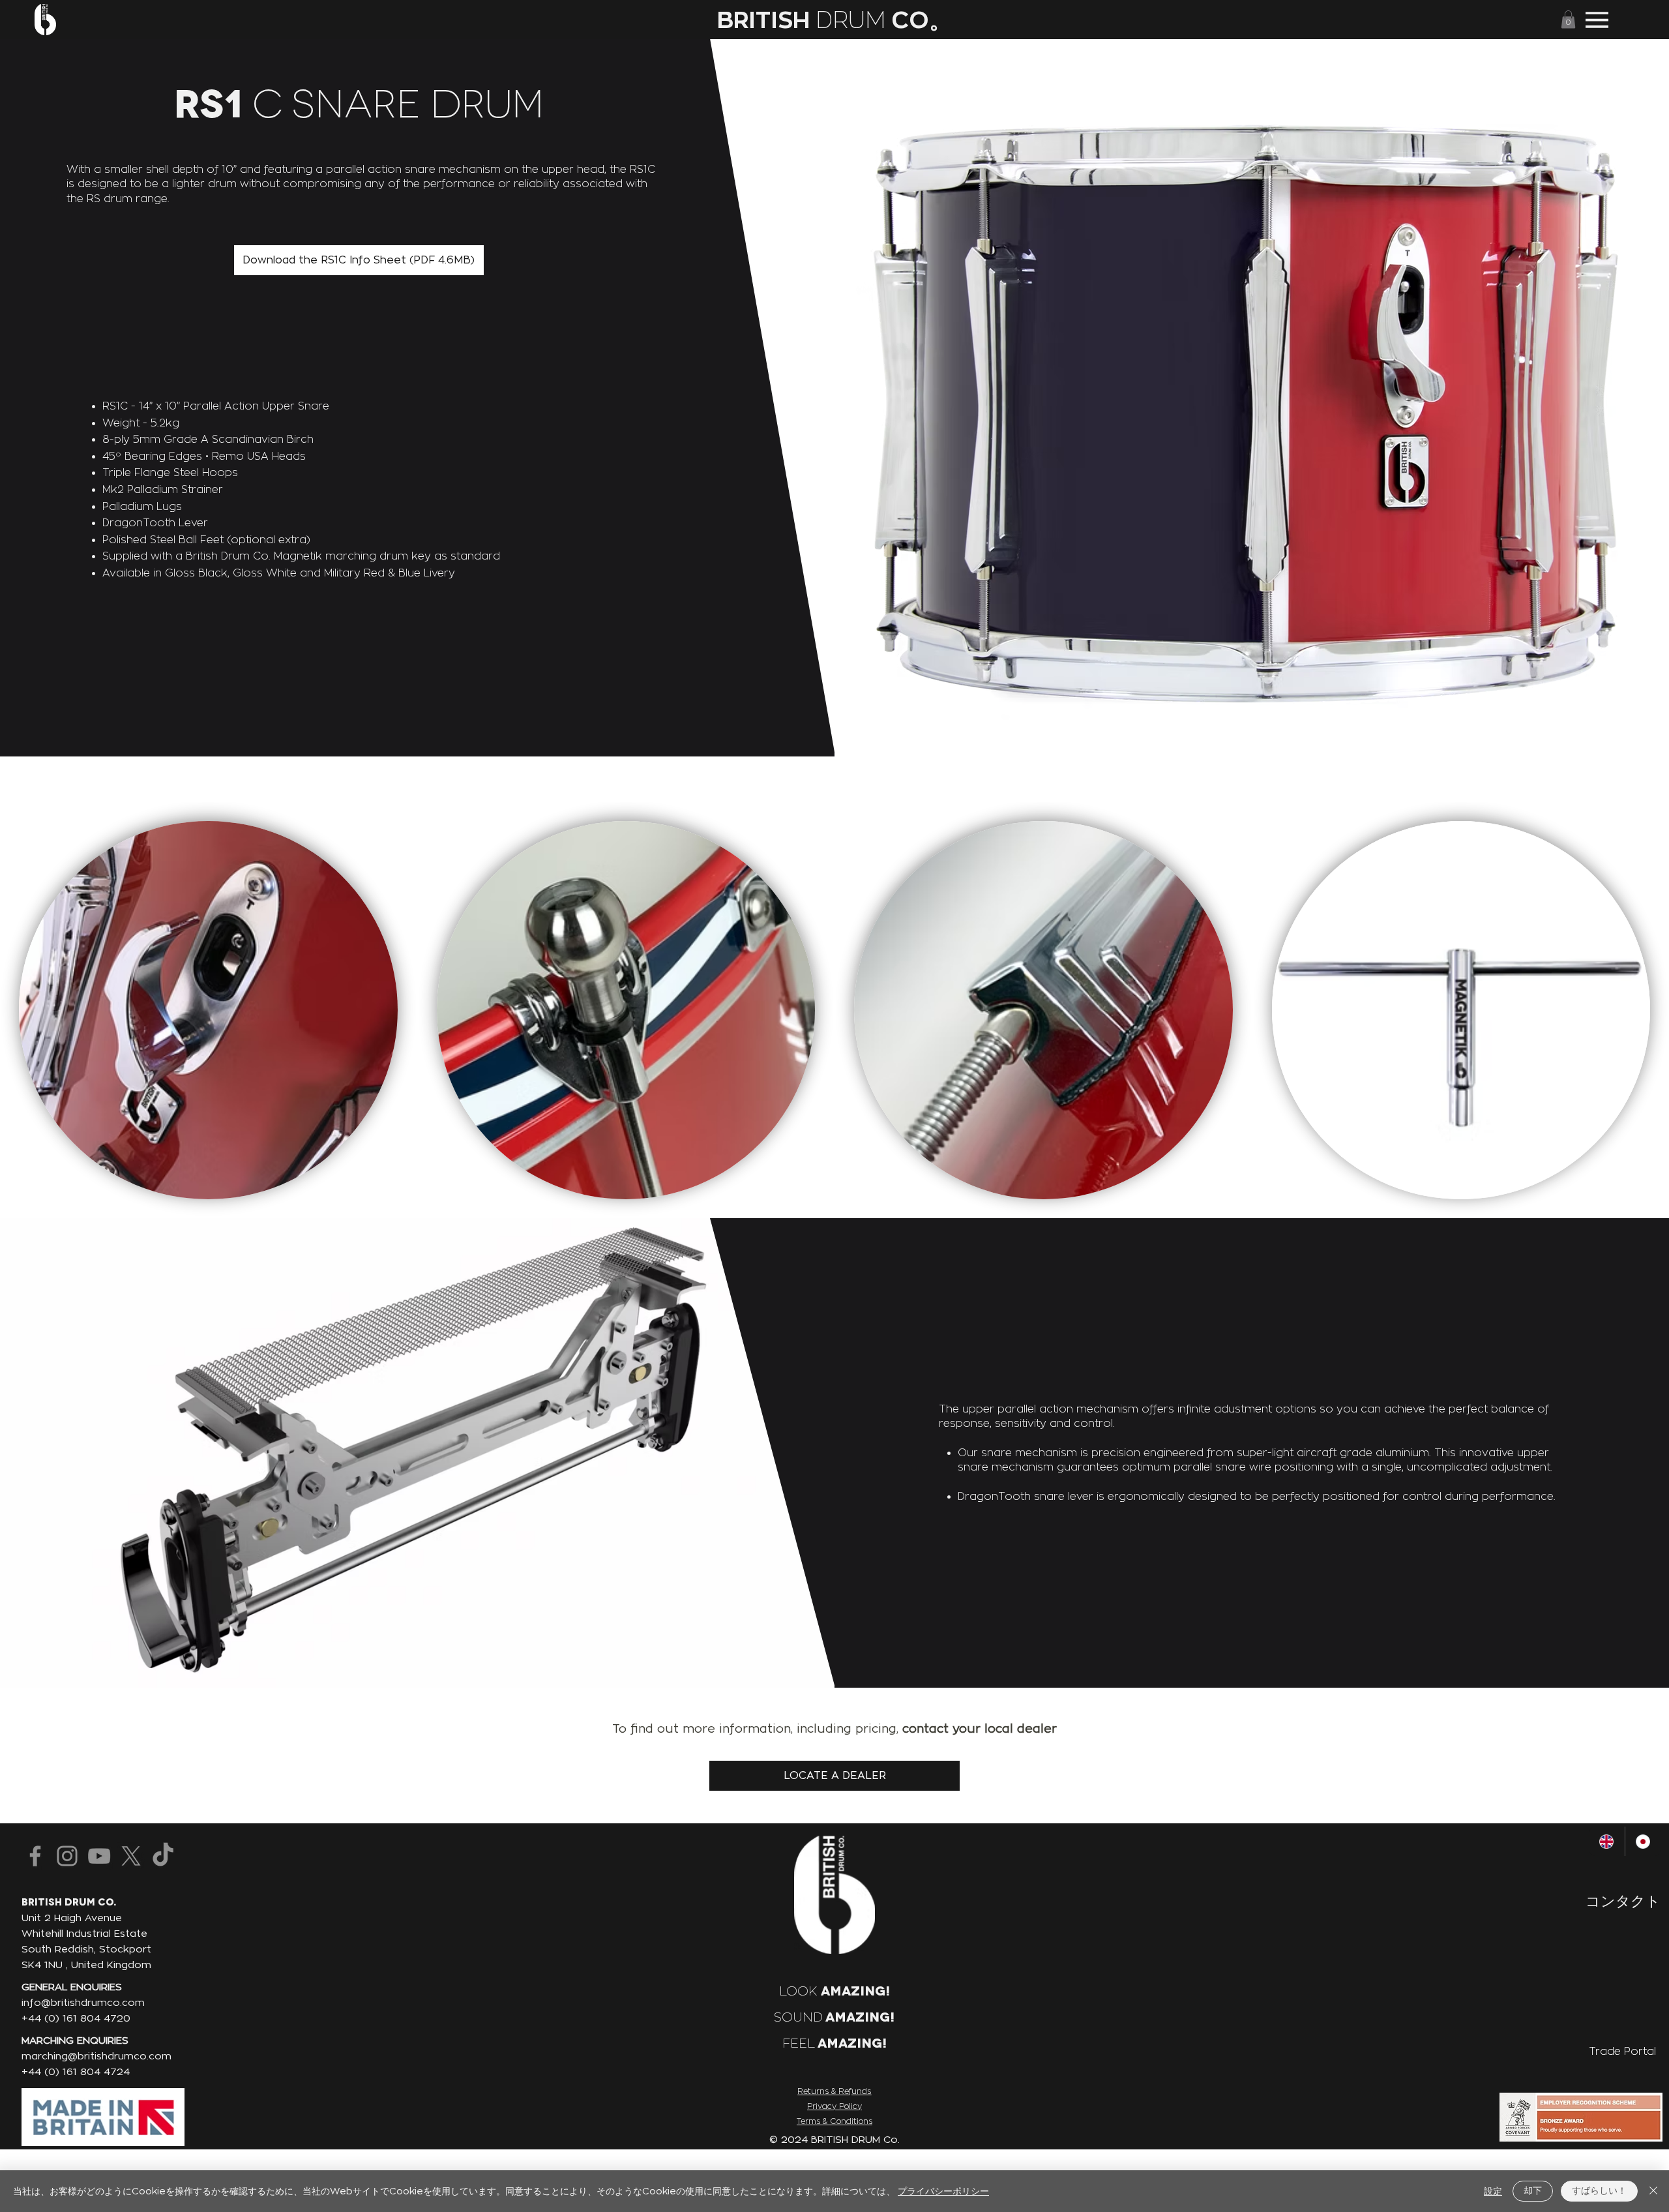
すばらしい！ (1599, 2190)
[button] (1568, 19)
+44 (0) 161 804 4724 (76, 2071)
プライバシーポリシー (943, 2191)
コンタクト (1623, 1901)
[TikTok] (163, 1856)
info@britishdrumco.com (83, 2002)
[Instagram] (67, 1856)
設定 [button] (1493, 2191)
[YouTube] (99, 1856)
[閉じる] (1653, 2191)
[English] (1607, 1841)
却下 (1533, 2190)
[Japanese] (1643, 1841)
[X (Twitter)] (131, 1856)
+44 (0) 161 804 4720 (76, 2018)
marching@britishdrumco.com (96, 2056)
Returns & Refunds (834, 2091)
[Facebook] (35, 1856)
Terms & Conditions (834, 2121)
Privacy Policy (834, 2106)
